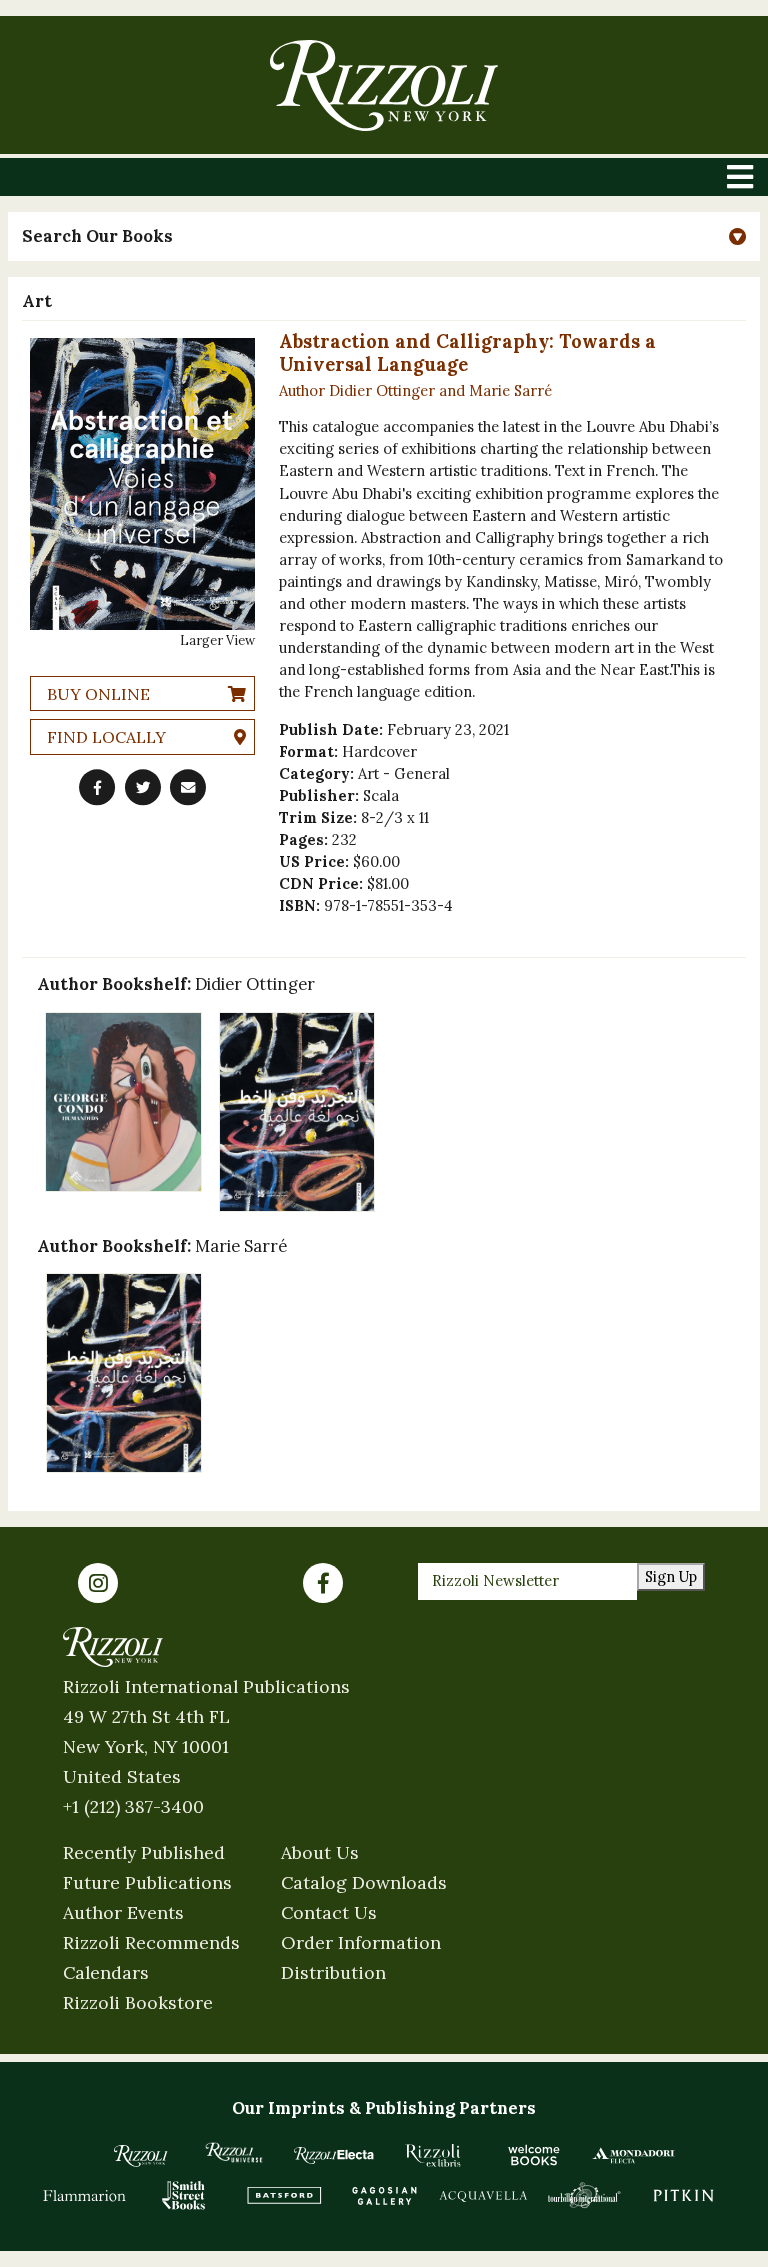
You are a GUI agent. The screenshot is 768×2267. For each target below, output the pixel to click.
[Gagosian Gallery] (384, 2195)
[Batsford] (284, 2195)
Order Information (361, 1942)
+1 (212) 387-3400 (133, 1806)
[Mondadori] (634, 2155)
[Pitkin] (684, 2195)
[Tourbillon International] (584, 2195)
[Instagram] (98, 1583)
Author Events (123, 1912)
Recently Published (144, 1852)
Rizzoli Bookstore (138, 2002)
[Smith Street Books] (184, 2195)
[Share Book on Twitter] (143, 787)
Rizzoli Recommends (151, 1942)
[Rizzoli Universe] (234, 2152)
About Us (320, 1852)
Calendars (106, 1972)
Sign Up (671, 1576)
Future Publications (147, 1882)
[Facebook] (323, 1583)
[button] (384, 236)
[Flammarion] (85, 2195)
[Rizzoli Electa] (334, 2155)
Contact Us (329, 1912)
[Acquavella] (484, 2195)
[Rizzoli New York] (383, 85)
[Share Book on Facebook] (97, 787)
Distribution (333, 1972)
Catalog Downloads (364, 1882)
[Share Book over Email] (188, 787)
